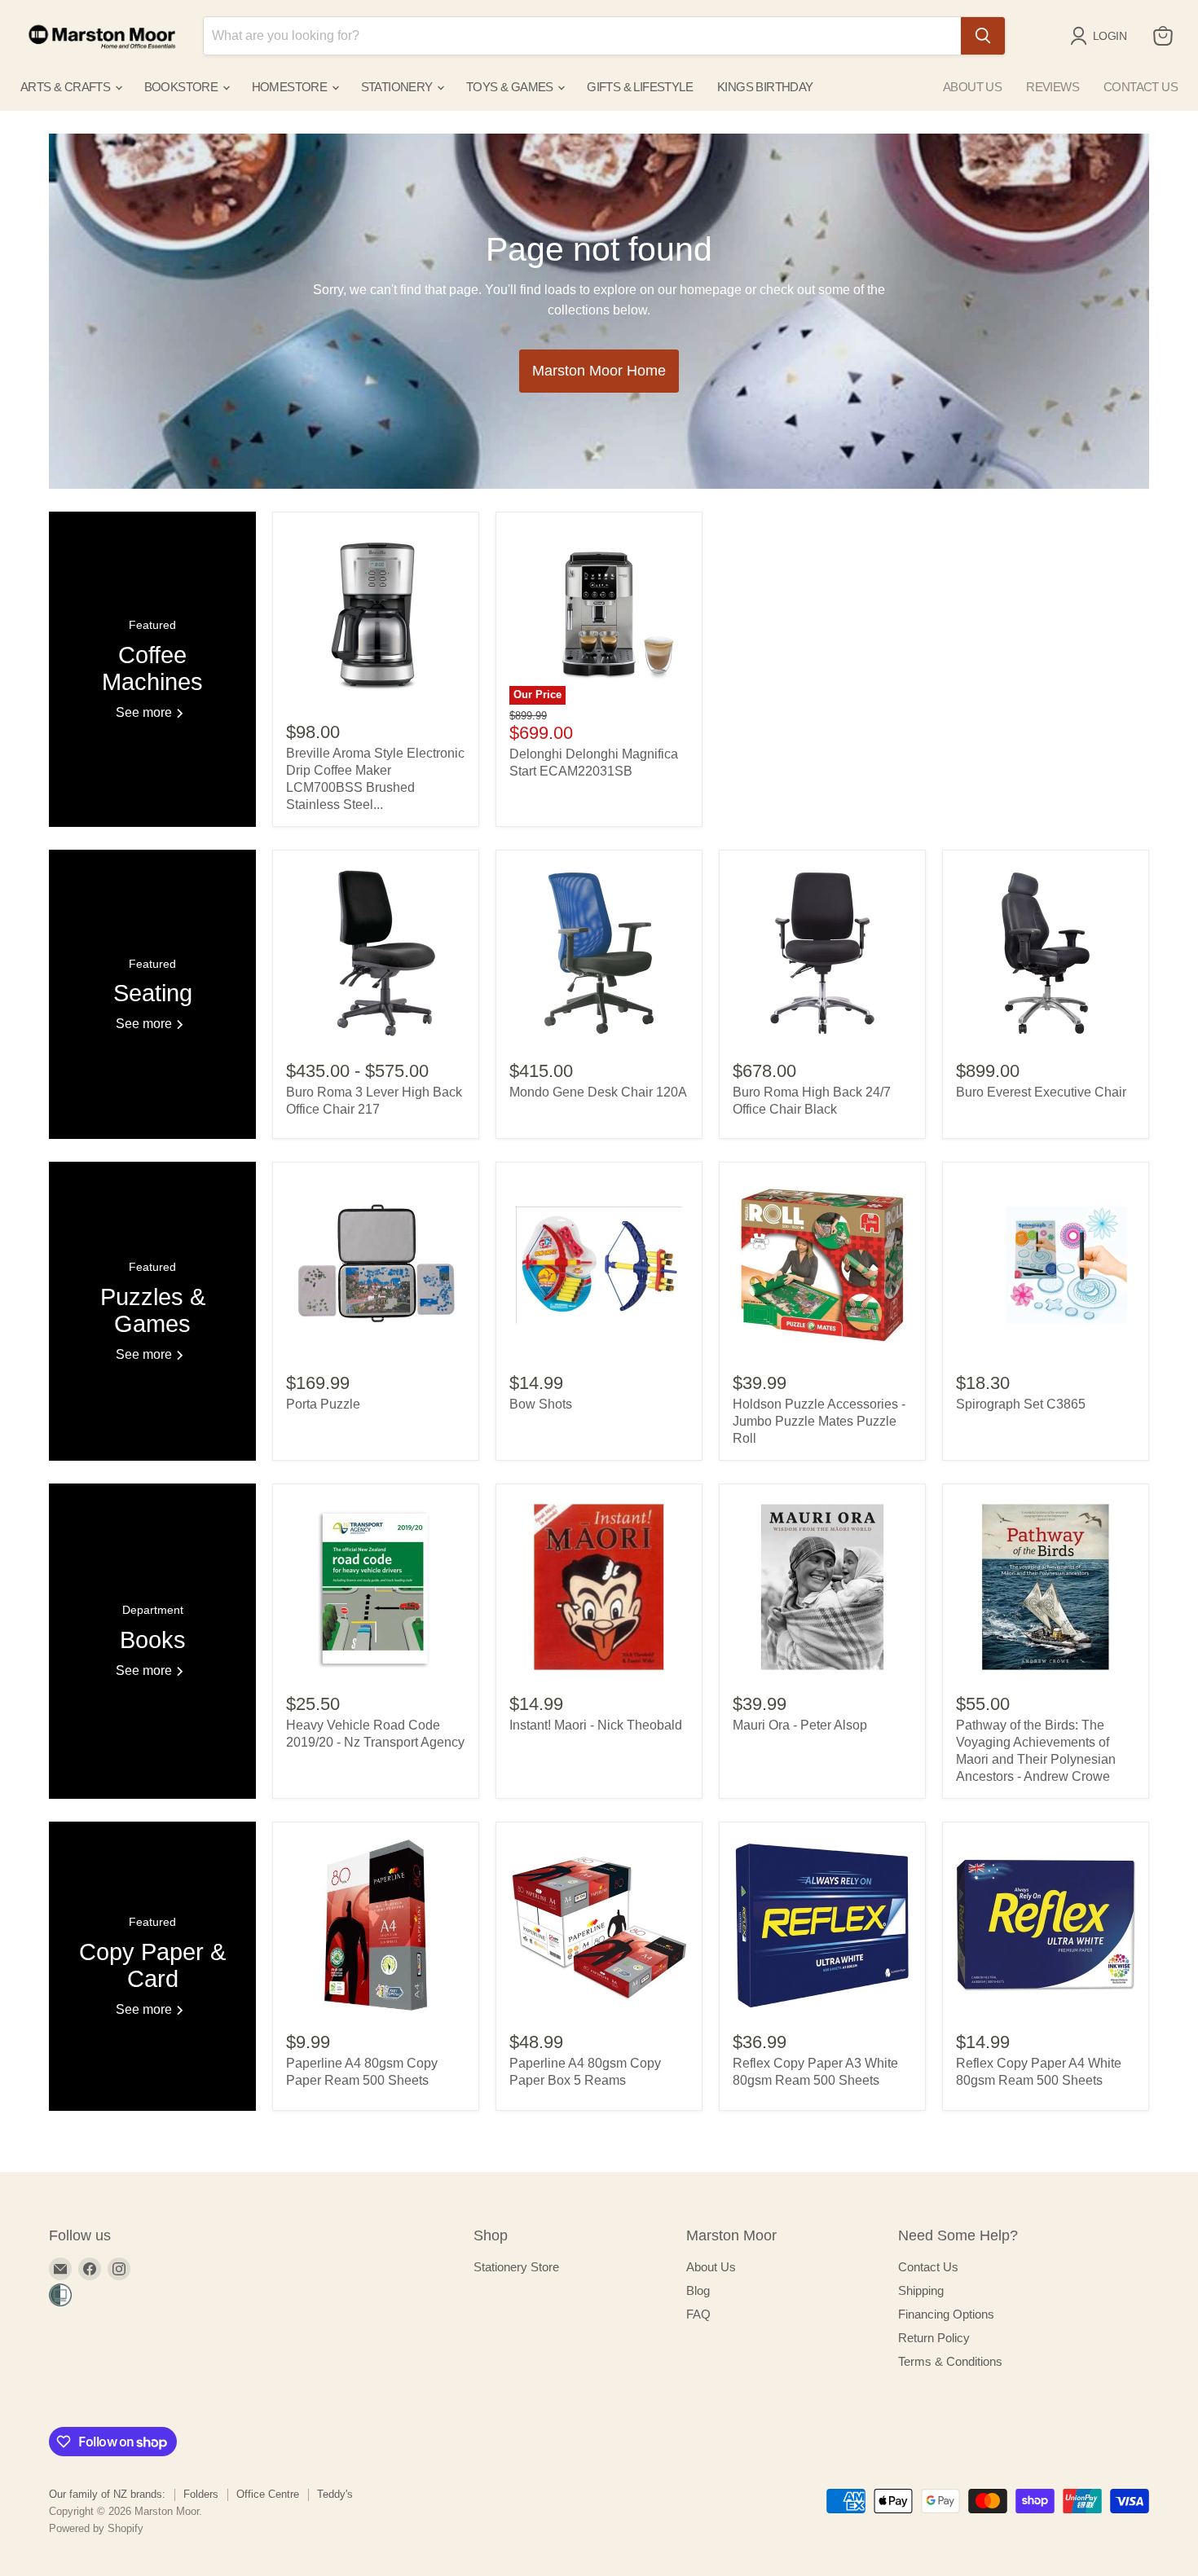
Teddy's (335, 2494)
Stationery (398, 87)
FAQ (698, 2314)
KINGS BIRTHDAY (765, 87)
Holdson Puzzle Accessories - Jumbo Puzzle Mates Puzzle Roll (819, 1421)
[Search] (983, 36)
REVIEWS (1053, 87)
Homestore (291, 87)
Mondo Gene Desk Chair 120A (598, 1092)
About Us (711, 2267)
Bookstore (183, 87)
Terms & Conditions (950, 2361)
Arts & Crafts (67, 87)
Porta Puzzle (323, 1404)
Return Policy (934, 2338)
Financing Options (946, 2314)
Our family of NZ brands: (107, 2494)
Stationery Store (516, 2267)
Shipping (921, 2290)
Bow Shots (541, 1404)
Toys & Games (511, 87)
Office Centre (268, 2494)
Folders (201, 2494)
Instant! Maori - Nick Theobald (596, 1725)
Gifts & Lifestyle (640, 87)
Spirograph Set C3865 (1021, 1404)
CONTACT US (1141, 87)
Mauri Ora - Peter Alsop (800, 1725)
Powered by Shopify (96, 2528)
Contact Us (928, 2267)
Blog (698, 2290)
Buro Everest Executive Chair (1041, 1092)
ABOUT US (972, 87)
